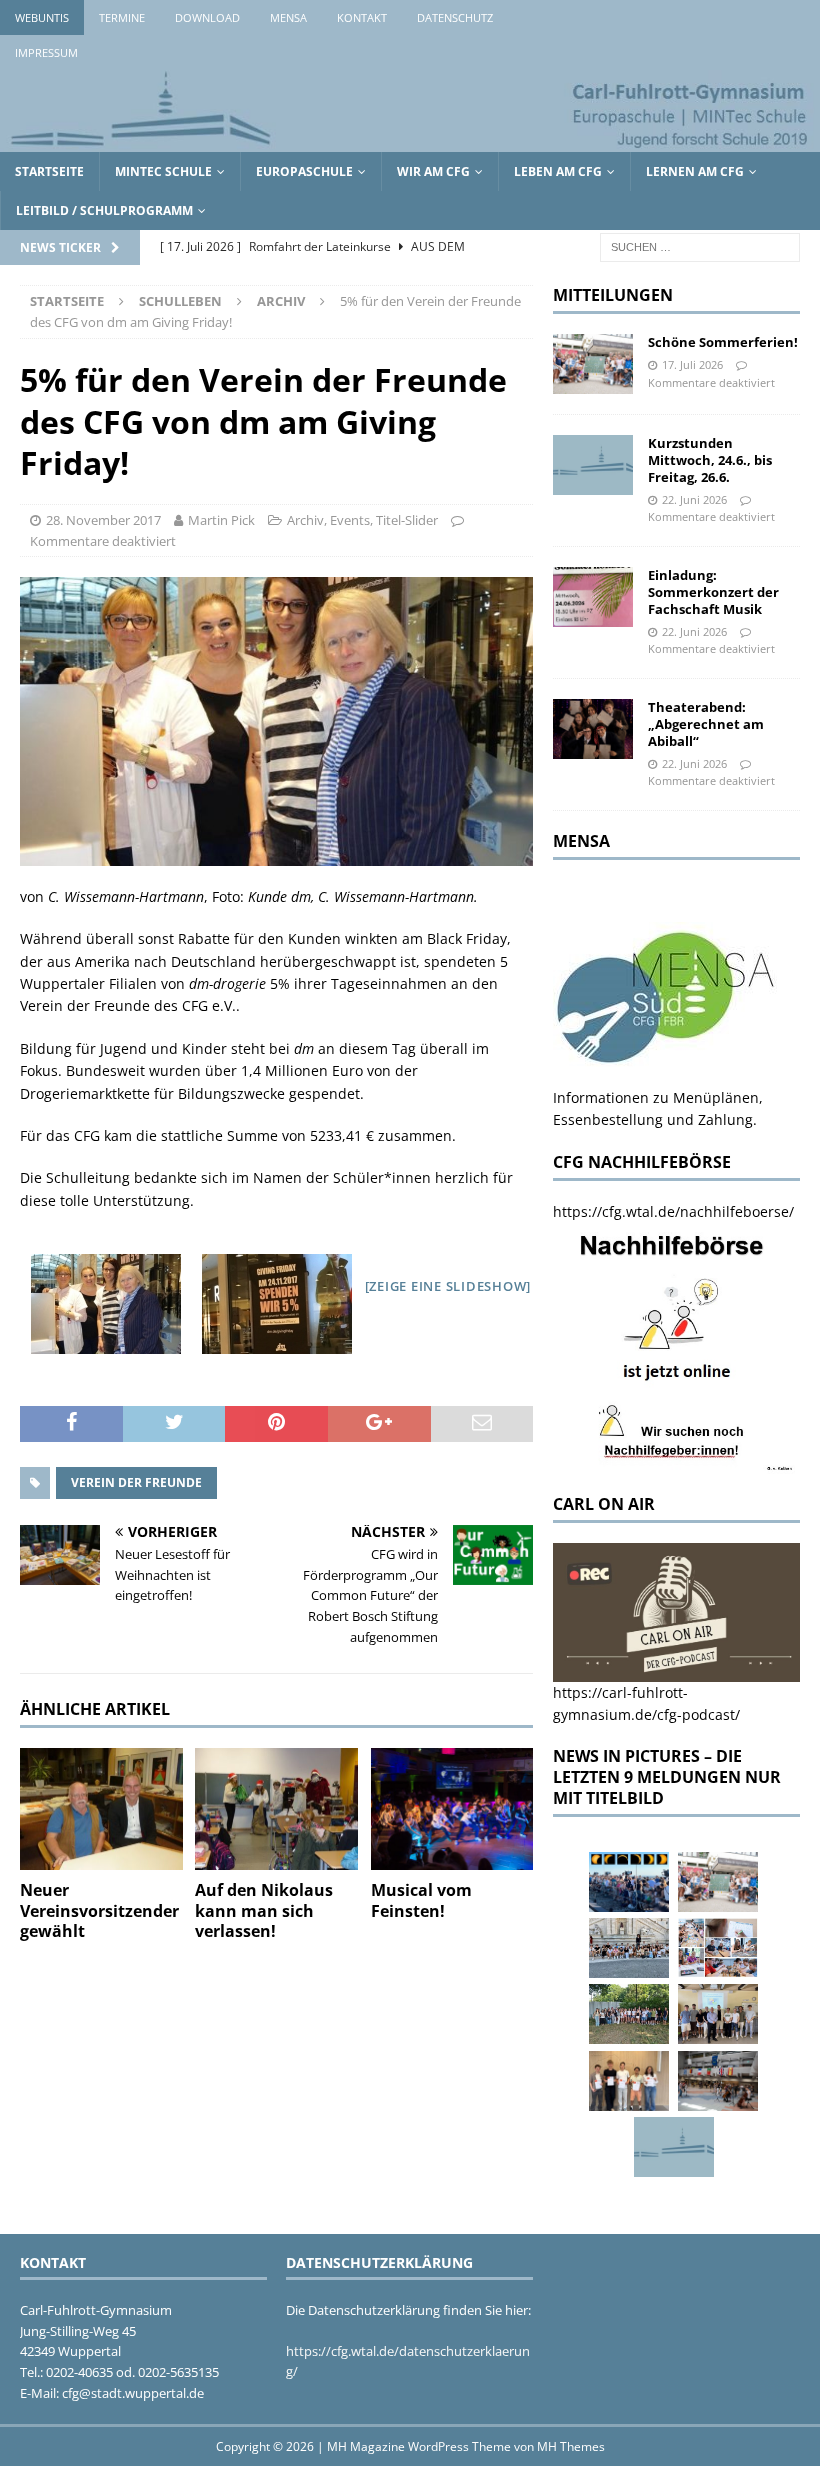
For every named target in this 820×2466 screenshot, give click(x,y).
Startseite (49, 171)
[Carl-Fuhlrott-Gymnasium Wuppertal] (410, 140)
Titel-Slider (407, 520)
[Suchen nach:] (700, 246)
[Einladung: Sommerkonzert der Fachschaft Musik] (593, 597)
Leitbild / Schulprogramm (104, 210)
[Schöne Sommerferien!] (593, 364)
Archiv (305, 520)
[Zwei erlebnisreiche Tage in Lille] (629, 2014)
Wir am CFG (433, 171)
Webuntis (42, 17)
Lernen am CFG (695, 171)
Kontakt (362, 17)
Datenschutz (455, 17)
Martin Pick (221, 520)
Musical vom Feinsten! (421, 1900)
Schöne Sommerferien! (723, 342)
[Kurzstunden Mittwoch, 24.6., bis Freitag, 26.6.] (593, 465)
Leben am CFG (558, 171)
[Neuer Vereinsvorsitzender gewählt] (101, 1809)
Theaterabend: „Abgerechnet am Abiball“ (706, 724)
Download (207, 17)
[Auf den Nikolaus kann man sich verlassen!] (276, 1809)
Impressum (46, 52)
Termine (122, 17)
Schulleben (180, 301)
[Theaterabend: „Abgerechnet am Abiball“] (593, 729)
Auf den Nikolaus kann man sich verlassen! (264, 1911)
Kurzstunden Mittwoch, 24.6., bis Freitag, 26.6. (710, 460)
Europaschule (304, 171)
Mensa (288, 17)
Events (350, 520)
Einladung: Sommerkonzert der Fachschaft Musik (713, 592)
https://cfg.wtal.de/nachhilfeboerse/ (673, 1211)
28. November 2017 (103, 520)
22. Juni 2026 (694, 499)
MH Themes (571, 2446)
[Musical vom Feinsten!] (452, 1809)
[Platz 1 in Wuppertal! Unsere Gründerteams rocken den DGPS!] (629, 2081)
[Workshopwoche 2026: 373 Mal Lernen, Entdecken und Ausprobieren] (718, 1948)
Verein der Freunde (136, 1482)
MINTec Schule (163, 171)
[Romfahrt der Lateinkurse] (629, 1948)
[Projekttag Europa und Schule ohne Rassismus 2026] (718, 2081)
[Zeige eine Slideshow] (448, 1286)
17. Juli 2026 (692, 364)
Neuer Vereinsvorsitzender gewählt (99, 1911)
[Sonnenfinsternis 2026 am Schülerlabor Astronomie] (629, 1882)
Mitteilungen (613, 295)
